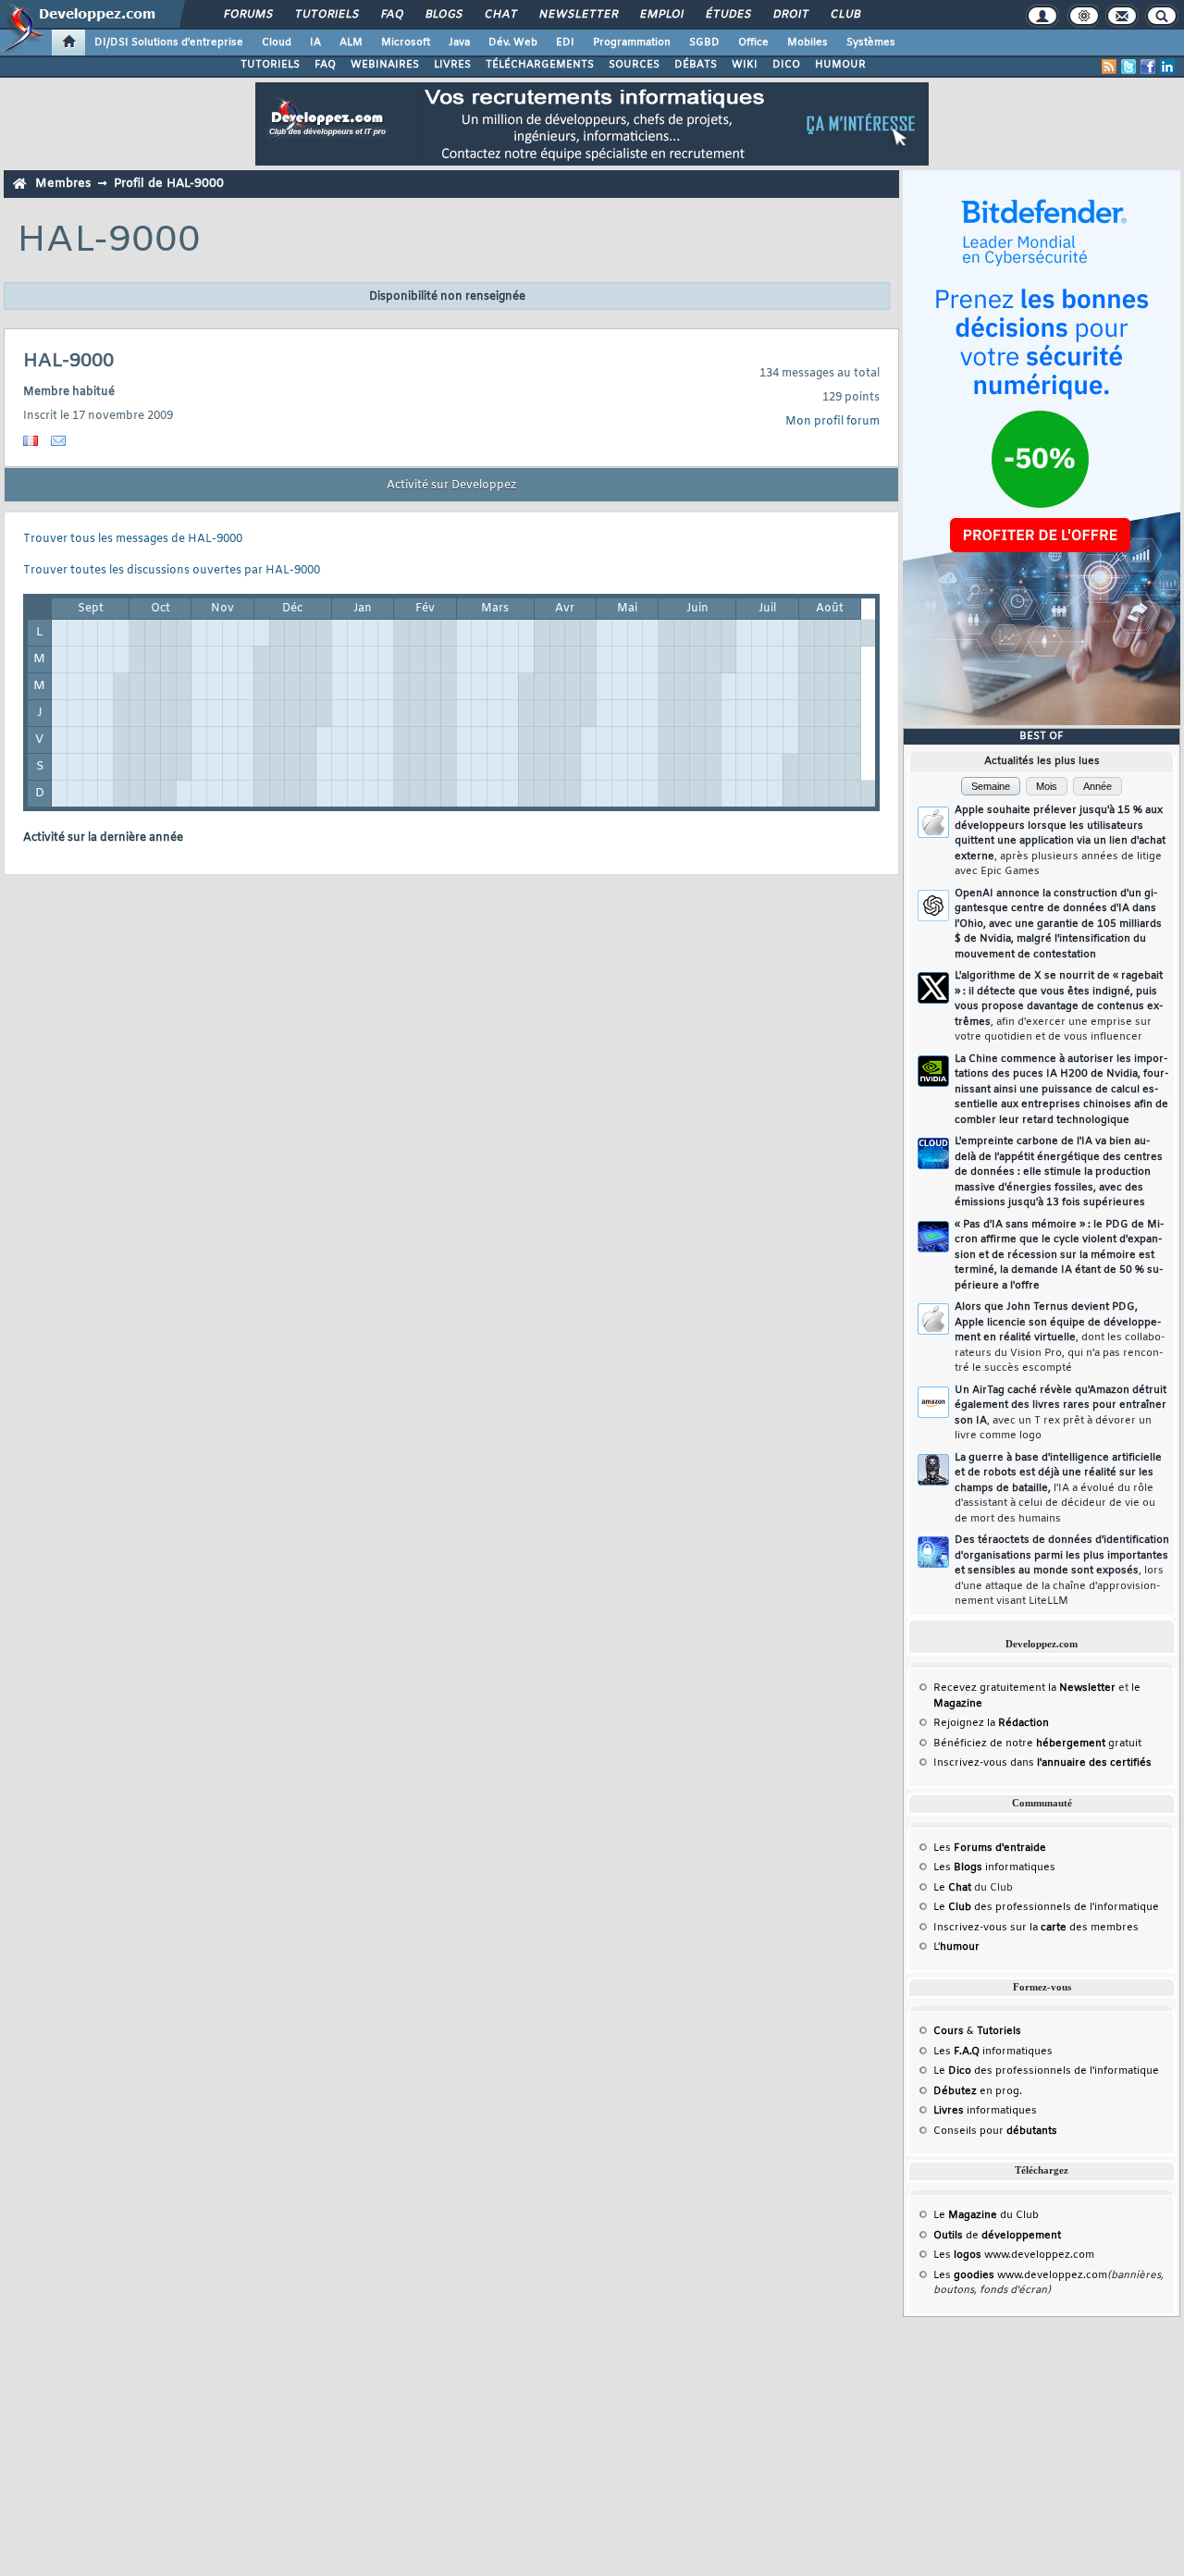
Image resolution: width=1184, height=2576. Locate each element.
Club (845, 15)
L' (956, 1947)
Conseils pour (995, 2131)
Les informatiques (994, 1867)
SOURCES (634, 65)
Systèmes (871, 43)
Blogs (443, 15)
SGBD (704, 43)
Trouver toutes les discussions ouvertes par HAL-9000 (172, 571)
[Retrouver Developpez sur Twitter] (1128, 67)
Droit (790, 15)
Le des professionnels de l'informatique (1046, 1907)
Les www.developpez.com (1014, 2255)
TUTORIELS (270, 65)
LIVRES (452, 65)
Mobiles (808, 43)
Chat (500, 15)
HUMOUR (840, 65)
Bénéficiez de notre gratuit (1037, 1744)
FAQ (391, 15)
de (997, 2236)
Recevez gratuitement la (1024, 1688)
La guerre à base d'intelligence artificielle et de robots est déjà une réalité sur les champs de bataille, (1058, 1488)
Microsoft (406, 43)
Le (952, 1888)
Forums (247, 15)
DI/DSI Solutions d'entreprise (169, 43)
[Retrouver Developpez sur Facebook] (1148, 67)
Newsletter (578, 15)
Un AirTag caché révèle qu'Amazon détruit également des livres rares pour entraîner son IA (1061, 1413)
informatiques (985, 2111)
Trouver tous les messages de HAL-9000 (133, 539)
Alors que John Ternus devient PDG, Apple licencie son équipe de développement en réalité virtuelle (1060, 1337)
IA (315, 43)
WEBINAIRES (385, 65)
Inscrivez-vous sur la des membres (1036, 1928)
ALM (351, 43)
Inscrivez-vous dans (1042, 1763)
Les (990, 1848)
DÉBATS (696, 65)
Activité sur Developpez (451, 486)
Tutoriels (326, 15)
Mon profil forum (832, 422)
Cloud (277, 43)
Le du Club (986, 2215)
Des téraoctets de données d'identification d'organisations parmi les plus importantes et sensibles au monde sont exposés (1062, 1571)
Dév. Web (513, 43)
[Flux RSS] (1109, 67)
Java (459, 43)
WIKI (745, 65)
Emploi (661, 15)
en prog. (978, 2091)
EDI (565, 43)
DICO (786, 65)
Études (728, 15)
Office (753, 43)
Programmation (632, 43)
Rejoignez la (991, 1723)
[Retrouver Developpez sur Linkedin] (1167, 67)
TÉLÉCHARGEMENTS (540, 65)
